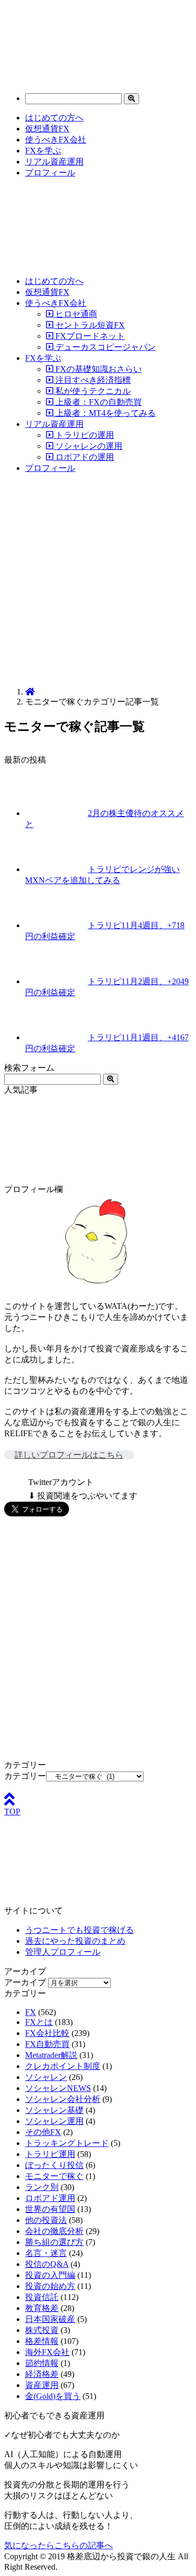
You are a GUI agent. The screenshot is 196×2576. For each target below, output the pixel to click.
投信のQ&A (47, 2264)
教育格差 (42, 2308)
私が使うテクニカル (92, 391)
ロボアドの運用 (84, 457)
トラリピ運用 (50, 2154)
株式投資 (42, 2330)
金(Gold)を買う (53, 2396)
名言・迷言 (46, 2253)
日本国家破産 (50, 2319)
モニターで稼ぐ (54, 2176)
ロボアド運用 (50, 2198)
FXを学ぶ (43, 151)
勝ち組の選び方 (54, 2242)
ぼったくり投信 (54, 2165)
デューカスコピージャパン (105, 347)
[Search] (131, 99)
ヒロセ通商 (75, 314)
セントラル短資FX (89, 325)
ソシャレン (46, 2077)
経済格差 (42, 2374)
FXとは (39, 2022)
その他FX (43, 2132)
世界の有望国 (50, 2209)
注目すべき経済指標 (92, 380)
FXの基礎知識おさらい (97, 369)
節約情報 (42, 2363)
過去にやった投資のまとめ (75, 1941)
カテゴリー (25, 1776)
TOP (12, 1812)
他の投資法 (46, 2220)
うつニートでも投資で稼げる (79, 1930)
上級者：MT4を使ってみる (105, 413)
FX (31, 2012)
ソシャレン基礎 (54, 2110)
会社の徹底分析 (54, 2231)
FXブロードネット (89, 336)
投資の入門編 (50, 2275)
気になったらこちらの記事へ (59, 2545)
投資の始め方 (50, 2286)
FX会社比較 (47, 2033)
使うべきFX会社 (56, 140)
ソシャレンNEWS (58, 2088)
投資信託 (42, 2297)
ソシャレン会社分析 (63, 2099)
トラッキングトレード (67, 2143)
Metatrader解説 (51, 2055)
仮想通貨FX (47, 129)
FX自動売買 (47, 2044)
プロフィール (50, 173)
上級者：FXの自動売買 (97, 402)
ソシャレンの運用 (88, 446)
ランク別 (42, 2187)
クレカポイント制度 (63, 2066)
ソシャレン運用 (54, 2121)
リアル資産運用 (54, 162)
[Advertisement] (98, 581)
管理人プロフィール (63, 1952)
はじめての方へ (54, 118)
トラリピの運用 (84, 435)
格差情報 (42, 2341)
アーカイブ (25, 1982)
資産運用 (42, 2385)
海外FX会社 (47, 2352)
